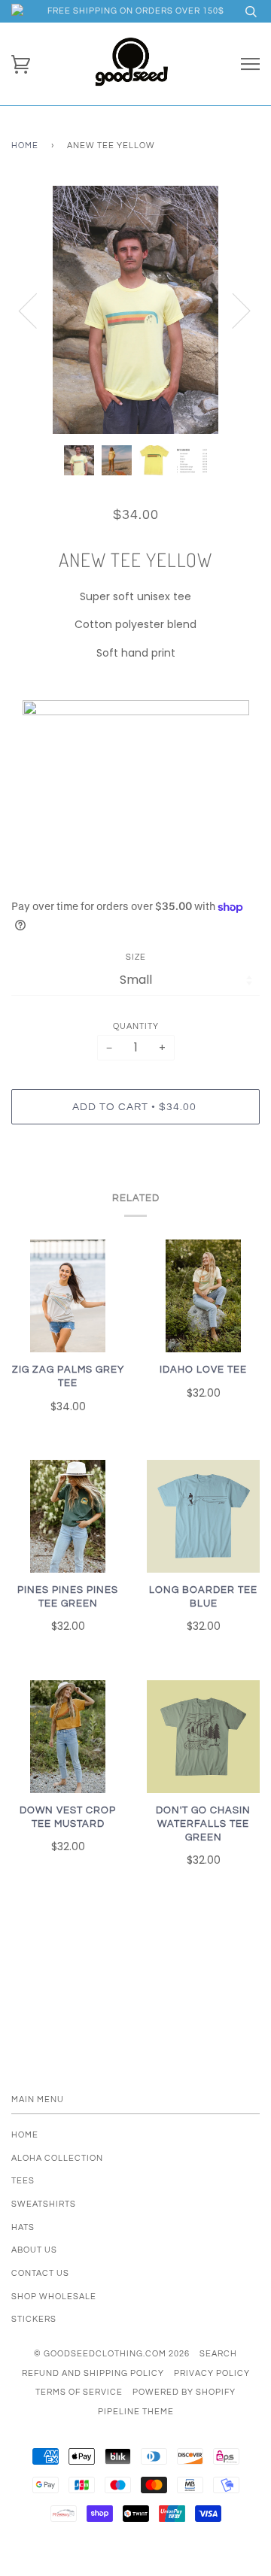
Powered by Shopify (184, 2392)
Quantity (136, 1026)
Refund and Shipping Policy (93, 2373)
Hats (23, 2227)
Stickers (34, 2319)
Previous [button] (37, 310)
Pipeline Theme (136, 2412)
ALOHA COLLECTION (57, 2158)
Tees (23, 2181)
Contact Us (40, 2273)
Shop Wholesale (54, 2297)
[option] (135, 310)
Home (25, 146)
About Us (34, 2250)
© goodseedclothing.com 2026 (112, 2354)
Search (218, 2354)
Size (136, 957)
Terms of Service (79, 2392)
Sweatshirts (44, 2204)
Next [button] (232, 310)
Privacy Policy (212, 2373)
